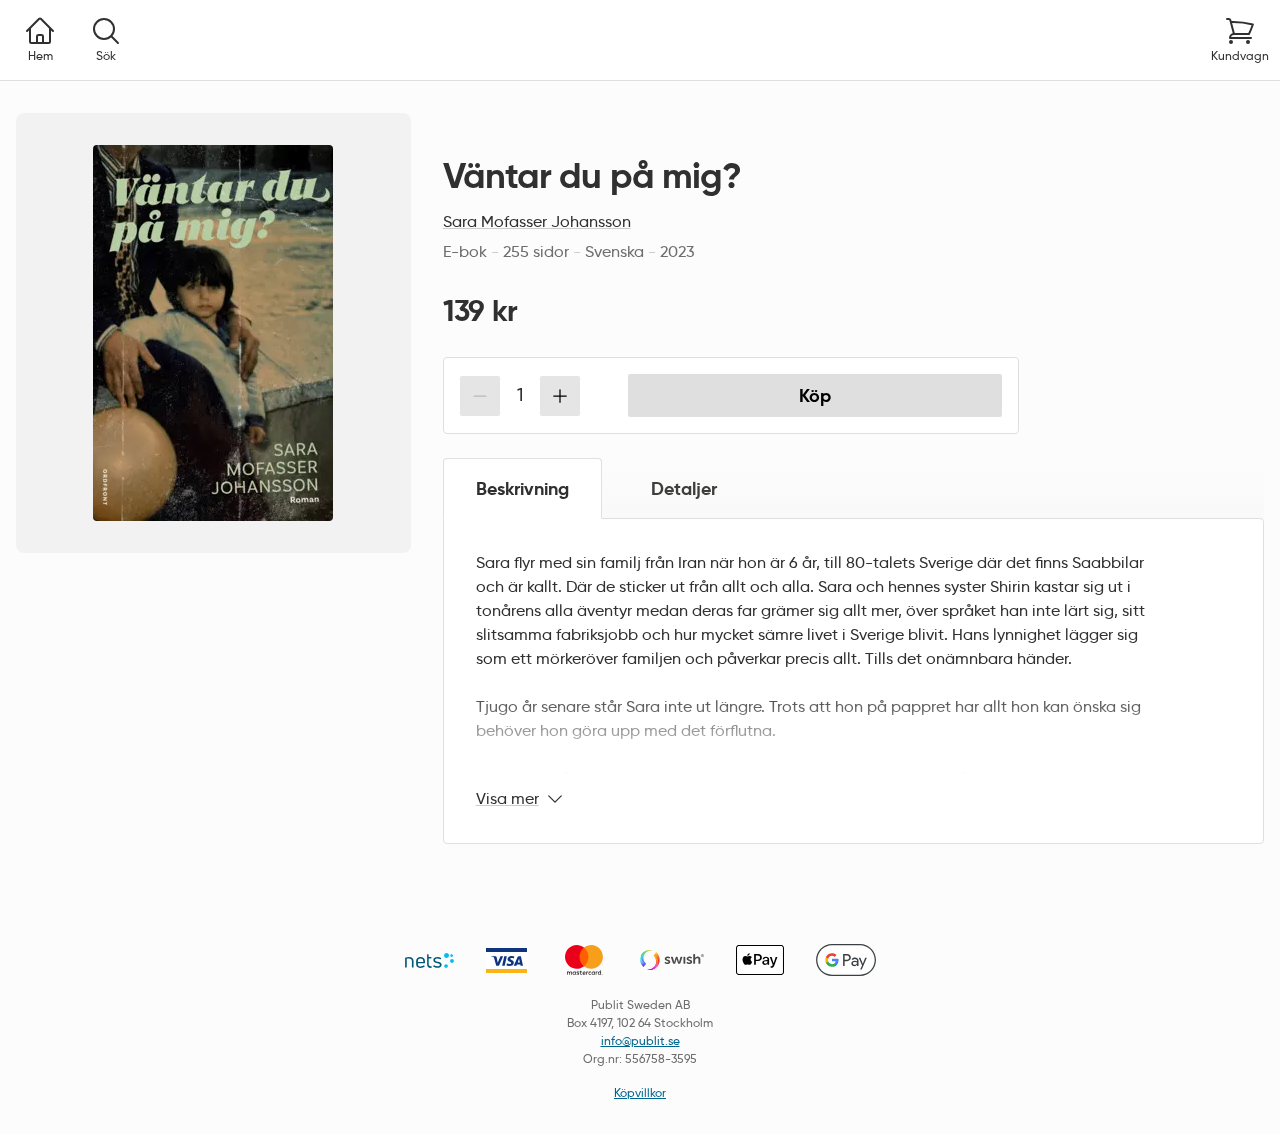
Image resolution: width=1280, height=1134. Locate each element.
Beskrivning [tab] (522, 488)
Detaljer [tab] (684, 488)
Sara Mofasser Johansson (537, 221)
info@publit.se (640, 1040)
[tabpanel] (853, 681)
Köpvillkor (640, 1092)
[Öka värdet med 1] (560, 396)
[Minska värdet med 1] (480, 396)
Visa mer (507, 798)
